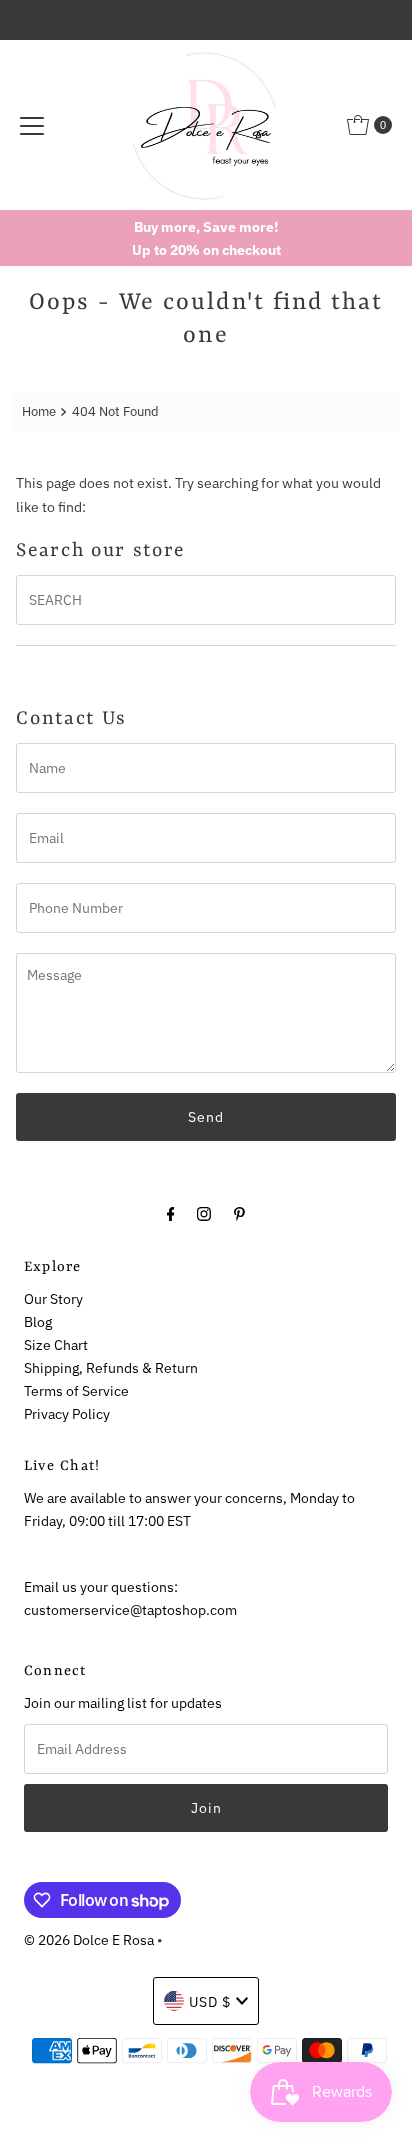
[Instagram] (204, 1212)
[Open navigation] (32, 125)
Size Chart (56, 1344)
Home (39, 411)
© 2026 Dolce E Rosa (89, 1939)
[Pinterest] (239, 1212)
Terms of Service (76, 1390)
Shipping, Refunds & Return (111, 1367)
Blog (38, 1321)
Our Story (53, 1298)
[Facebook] (171, 1212)
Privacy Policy (67, 1413)
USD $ (210, 2001)
